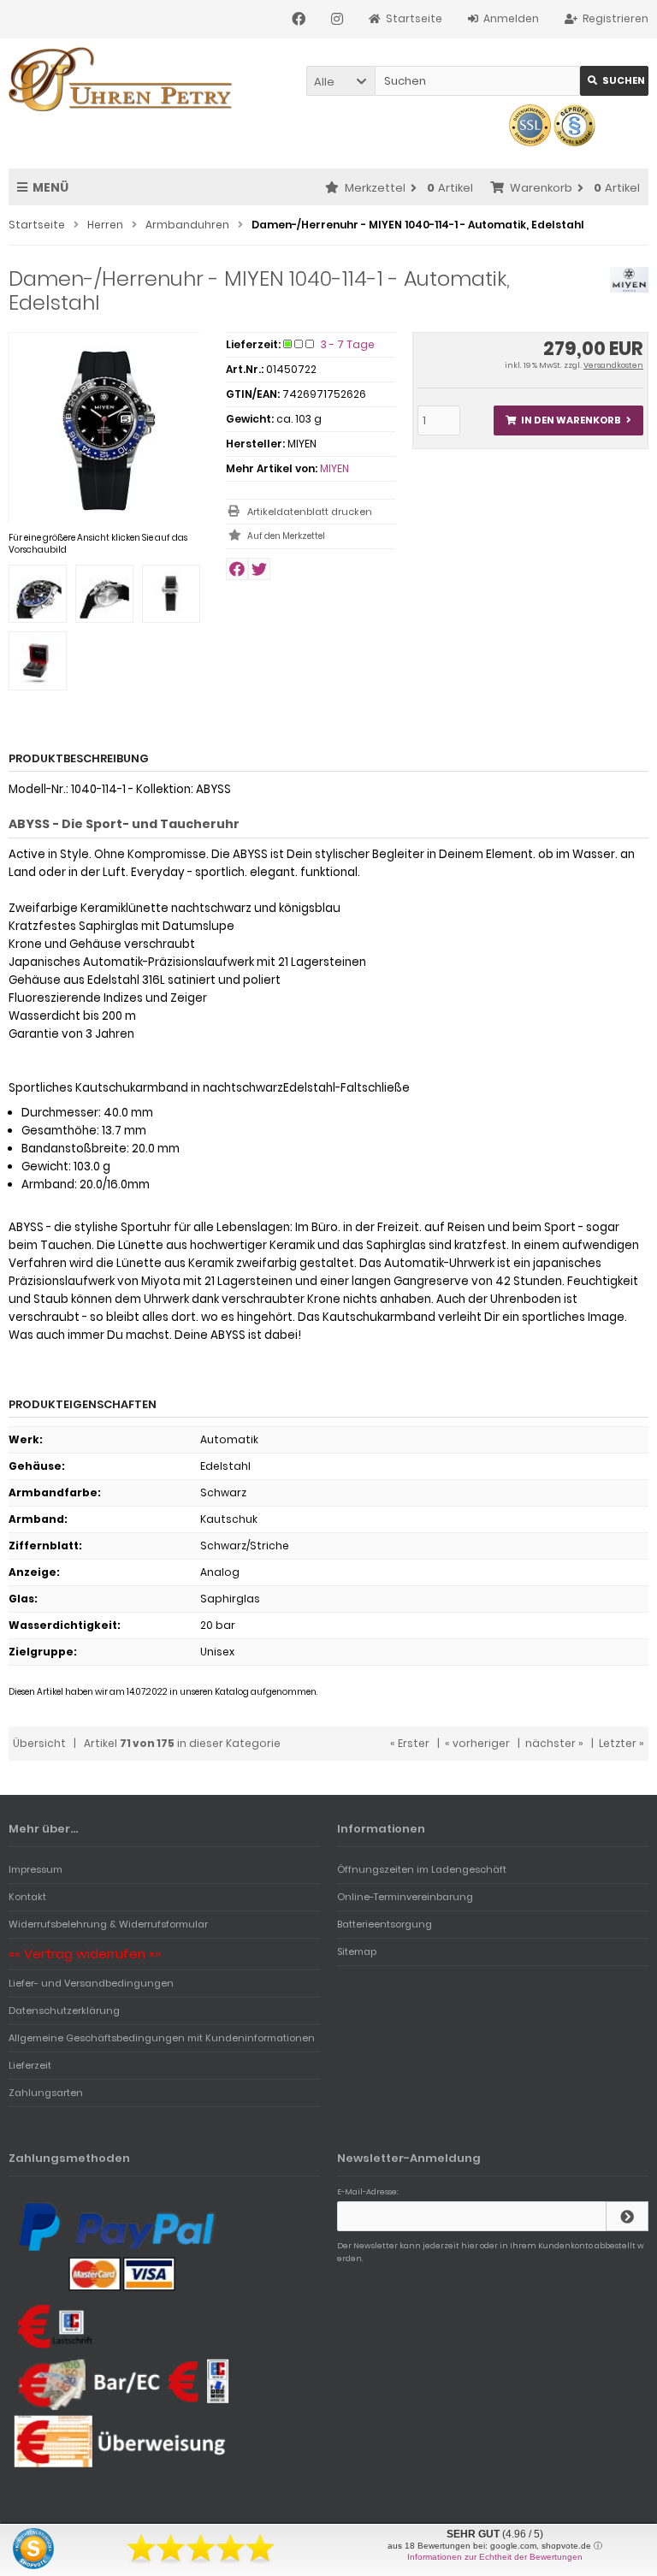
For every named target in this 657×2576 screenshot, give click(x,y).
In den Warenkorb (568, 420)
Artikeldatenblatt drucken (310, 512)
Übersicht (39, 1743)
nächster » (554, 1743)
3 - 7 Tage (348, 344)
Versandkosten (613, 365)
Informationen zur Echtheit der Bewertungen (495, 2557)
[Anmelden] (627, 2216)
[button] (340, 81)
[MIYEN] (629, 289)
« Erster (410, 1743)
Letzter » (621, 1743)
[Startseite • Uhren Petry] (122, 79)
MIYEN (334, 468)
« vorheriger (477, 1743)
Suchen (614, 81)
